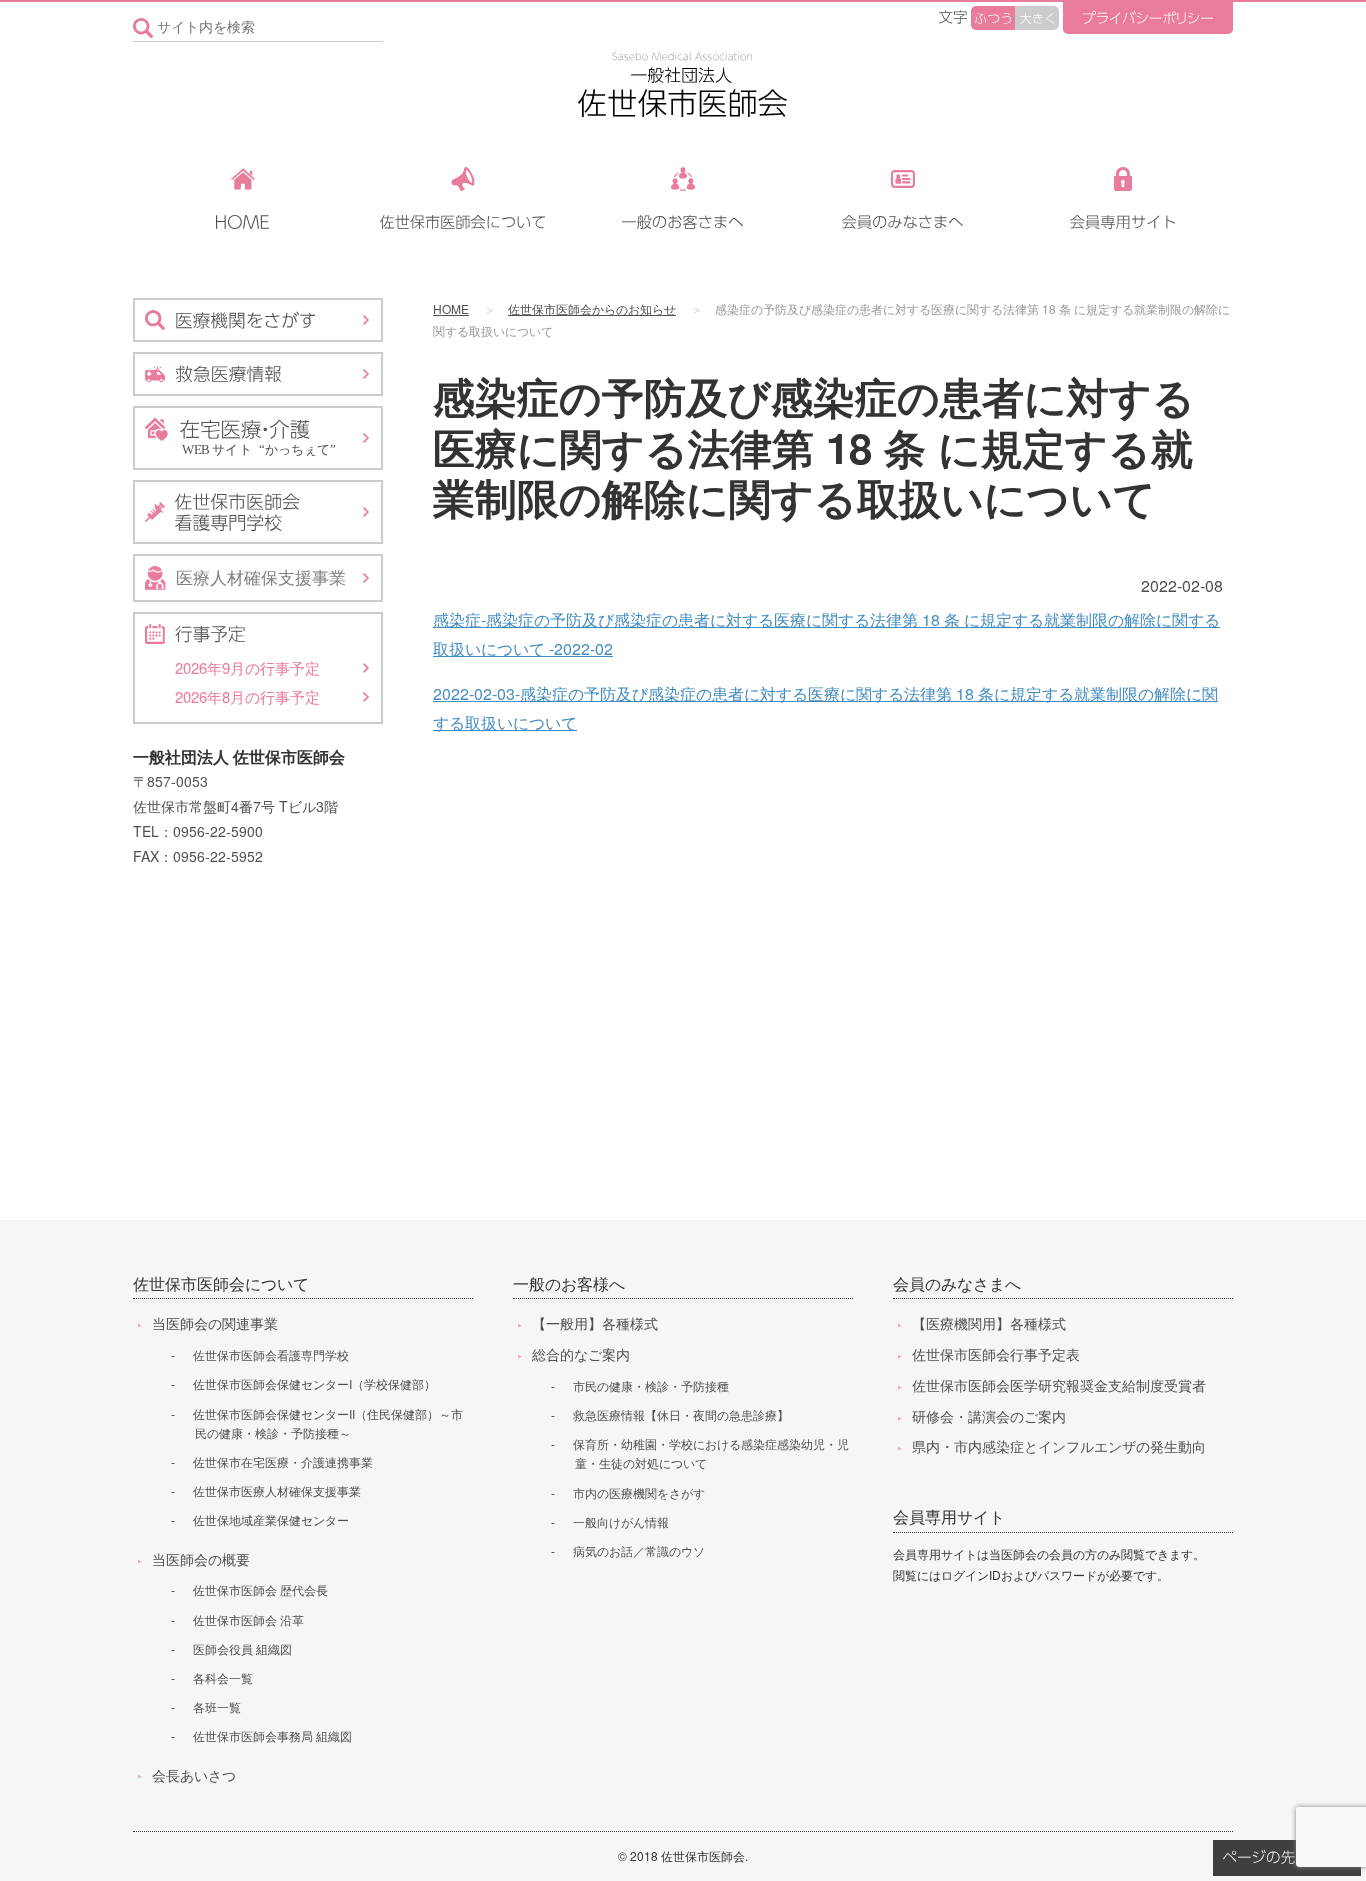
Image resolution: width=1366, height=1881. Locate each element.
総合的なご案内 (581, 1354)
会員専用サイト (949, 1516)
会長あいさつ (194, 1775)
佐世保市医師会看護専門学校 (271, 1354)
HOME (451, 308)
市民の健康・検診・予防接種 (651, 1385)
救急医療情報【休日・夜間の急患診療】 (681, 1414)
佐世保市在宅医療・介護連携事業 (283, 1461)
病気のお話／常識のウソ (639, 1550)
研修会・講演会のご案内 (989, 1416)
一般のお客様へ (569, 1283)
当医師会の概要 (201, 1559)
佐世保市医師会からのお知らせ (592, 308)
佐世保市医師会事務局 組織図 (272, 1735)
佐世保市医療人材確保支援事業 (277, 1490)
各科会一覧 (223, 1677)
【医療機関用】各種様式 (989, 1323)
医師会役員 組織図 (242, 1648)
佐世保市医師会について (221, 1283)
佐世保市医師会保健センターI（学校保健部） (314, 1383)
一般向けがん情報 (621, 1521)
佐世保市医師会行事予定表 (996, 1354)
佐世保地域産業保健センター (271, 1519)
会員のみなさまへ (957, 1283)
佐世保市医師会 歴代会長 (260, 1589)
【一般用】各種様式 (595, 1323)
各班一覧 (217, 1706)
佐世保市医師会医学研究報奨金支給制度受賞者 (1059, 1385)
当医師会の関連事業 (215, 1323)
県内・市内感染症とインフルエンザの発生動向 (1059, 1446)
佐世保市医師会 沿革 (248, 1619)
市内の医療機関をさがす (639, 1492)
